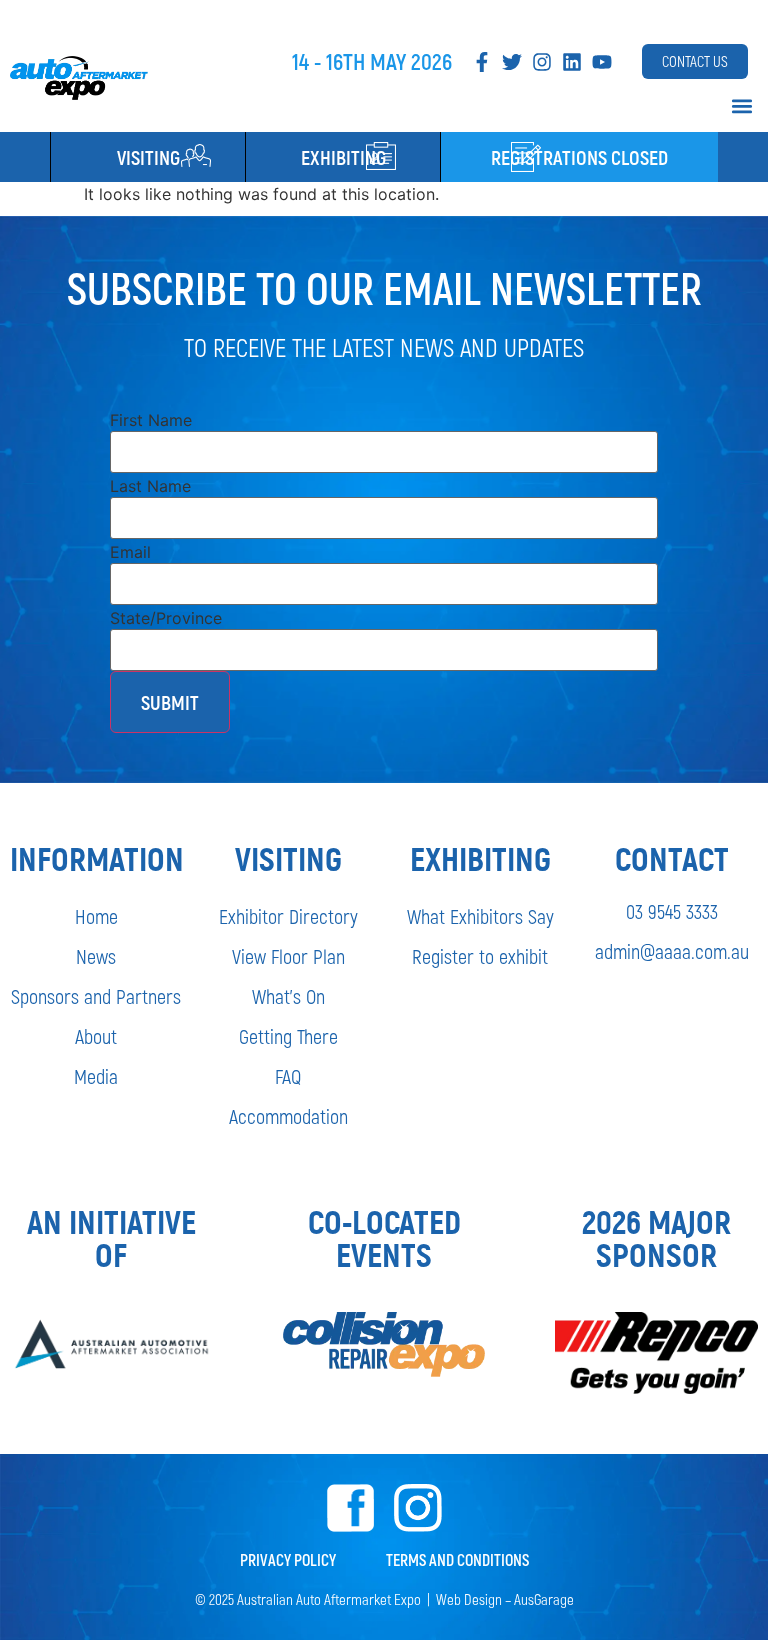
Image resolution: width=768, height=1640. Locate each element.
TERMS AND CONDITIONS (457, 1559)
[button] (741, 105)
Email (130, 552)
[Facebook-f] (482, 62)
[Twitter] (512, 62)
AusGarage (544, 1599)
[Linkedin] (572, 62)
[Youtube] (602, 62)
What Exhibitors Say (480, 916)
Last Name (150, 486)
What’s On (288, 996)
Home (96, 916)
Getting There (288, 1036)
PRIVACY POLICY (288, 1559)
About (96, 1036)
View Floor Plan (288, 956)
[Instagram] (542, 62)
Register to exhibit (480, 956)
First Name (151, 420)
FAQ (288, 1076)
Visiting (148, 157)
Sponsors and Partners (96, 996)
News (96, 956)
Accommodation (288, 1116)
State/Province (166, 618)
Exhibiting (343, 157)
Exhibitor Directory (288, 916)
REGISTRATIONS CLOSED (579, 157)
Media (96, 1076)
